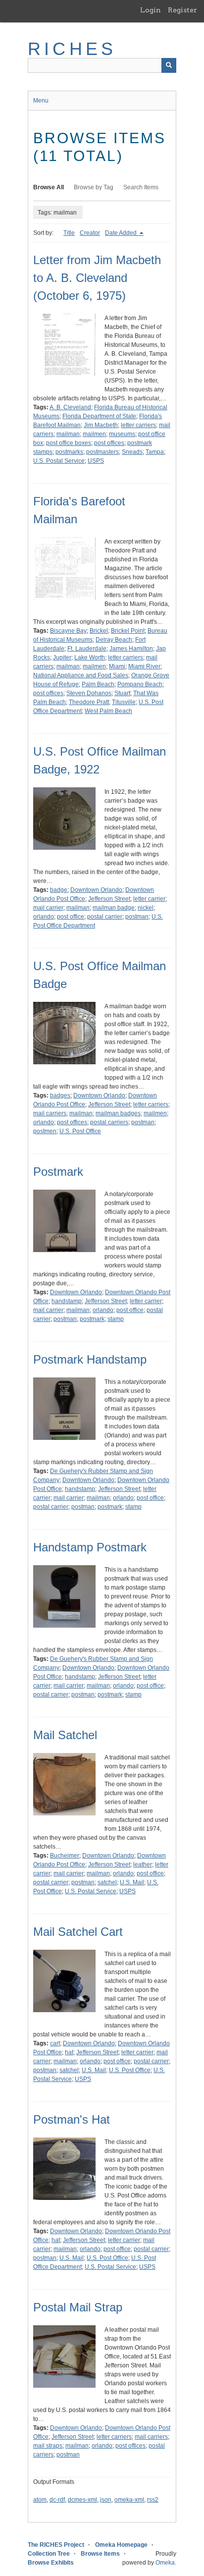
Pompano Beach (140, 684)
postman (137, 917)
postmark (92, 1319)
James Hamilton (131, 649)
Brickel (99, 631)
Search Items (141, 187)
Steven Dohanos (89, 693)
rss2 (153, 2500)
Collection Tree (49, 2554)
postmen (45, 1131)
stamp (116, 1319)
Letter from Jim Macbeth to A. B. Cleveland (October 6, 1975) (97, 278)
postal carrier (105, 917)
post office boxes (69, 443)
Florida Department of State (99, 416)
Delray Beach (114, 640)
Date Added (122, 233)
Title (69, 233)
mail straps (48, 2446)
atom (40, 2500)
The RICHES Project (56, 2545)
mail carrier (48, 908)
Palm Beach (98, 684)
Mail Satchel (65, 1735)
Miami (117, 666)
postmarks (69, 452)
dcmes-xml (82, 2500)
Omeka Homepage (121, 2545)
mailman (68, 434)
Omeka (165, 2563)
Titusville (124, 702)
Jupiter (62, 658)
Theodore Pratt (89, 702)
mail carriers (50, 1113)
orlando (44, 917)
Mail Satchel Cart (78, 1932)
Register (182, 10)
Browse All (49, 187)
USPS (96, 461)
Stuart (122, 693)
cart (55, 2043)
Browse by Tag (94, 187)
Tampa (155, 452)
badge (59, 890)
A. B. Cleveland (70, 407)
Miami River (144, 666)
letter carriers (138, 425)
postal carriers (109, 1122)
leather (143, 1864)
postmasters (102, 452)
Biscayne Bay (68, 631)
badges (60, 1096)
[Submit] (169, 65)
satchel (107, 1882)
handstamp (67, 1301)
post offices (109, 443)
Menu (41, 101)
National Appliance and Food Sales (81, 675)
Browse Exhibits (51, 2563)
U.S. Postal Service (59, 461)
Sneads (132, 452)
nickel (146, 908)
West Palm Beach (108, 711)
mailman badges (118, 1113)
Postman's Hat (72, 2119)
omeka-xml (129, 2500)
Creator (90, 233)
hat (69, 2052)
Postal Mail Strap (78, 2307)
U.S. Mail (132, 1882)
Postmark (58, 1172)
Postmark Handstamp (90, 1359)
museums (122, 434)
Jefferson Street (109, 899)
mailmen (94, 434)
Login (151, 10)
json (106, 2500)
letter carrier (149, 899)
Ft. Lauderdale (87, 649)
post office (71, 917)
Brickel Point (128, 631)
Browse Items (100, 2554)
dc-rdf (57, 2500)
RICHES (72, 49)
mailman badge (114, 908)
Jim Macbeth (101, 425)
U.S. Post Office (80, 1131)
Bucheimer (65, 1856)
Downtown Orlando (96, 890)
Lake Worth (90, 658)
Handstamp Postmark (90, 1547)
